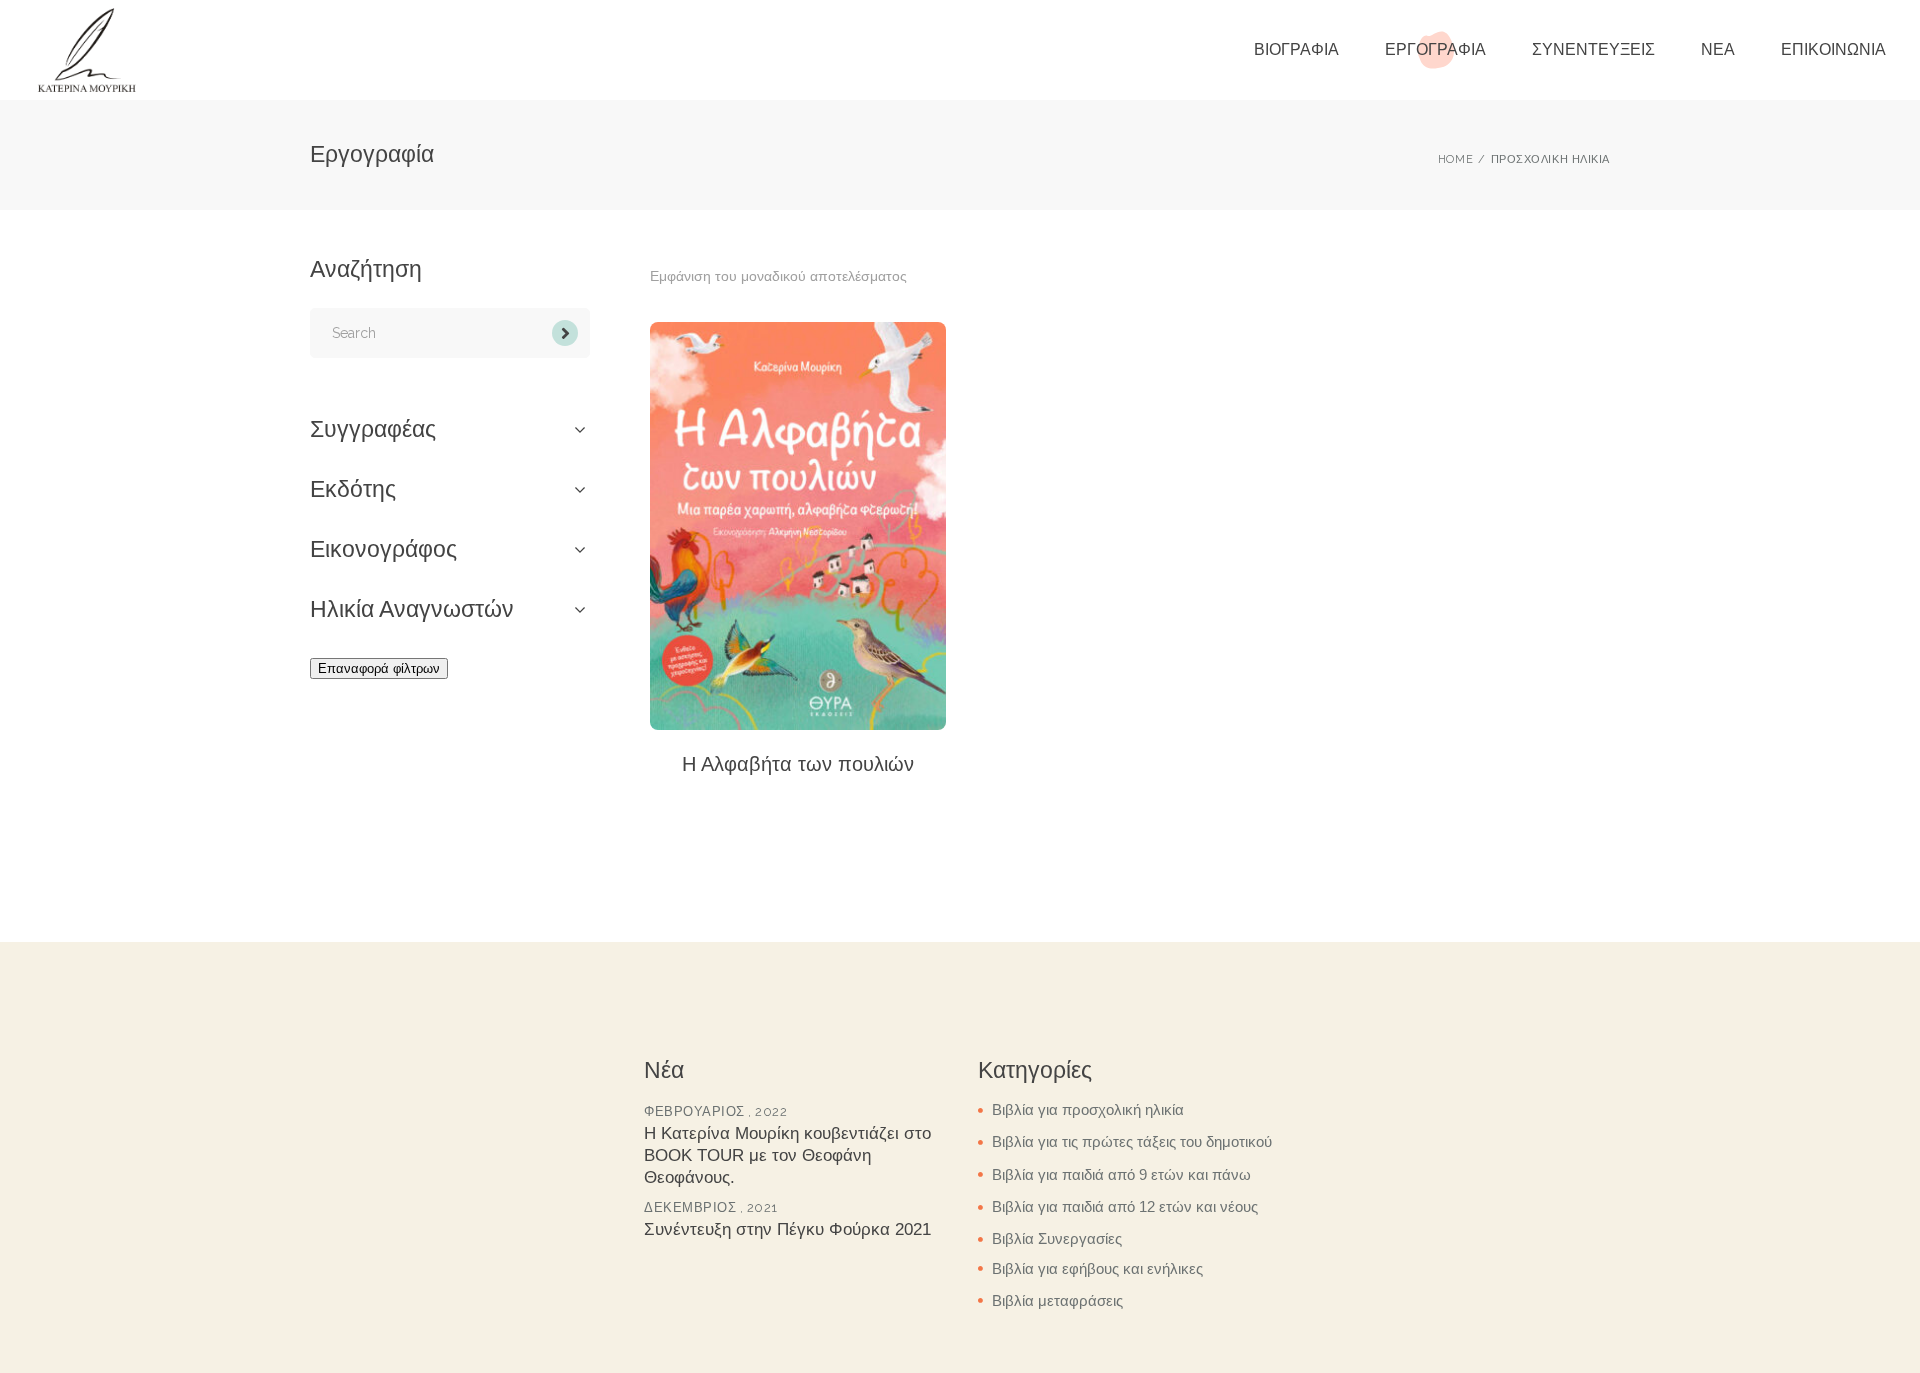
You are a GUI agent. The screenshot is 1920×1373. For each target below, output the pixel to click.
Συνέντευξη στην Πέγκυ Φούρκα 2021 (787, 1230)
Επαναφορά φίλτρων (379, 668)
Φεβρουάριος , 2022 (715, 1111)
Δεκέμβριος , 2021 (711, 1207)
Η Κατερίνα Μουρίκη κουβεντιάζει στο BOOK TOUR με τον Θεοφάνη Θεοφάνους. (787, 1155)
